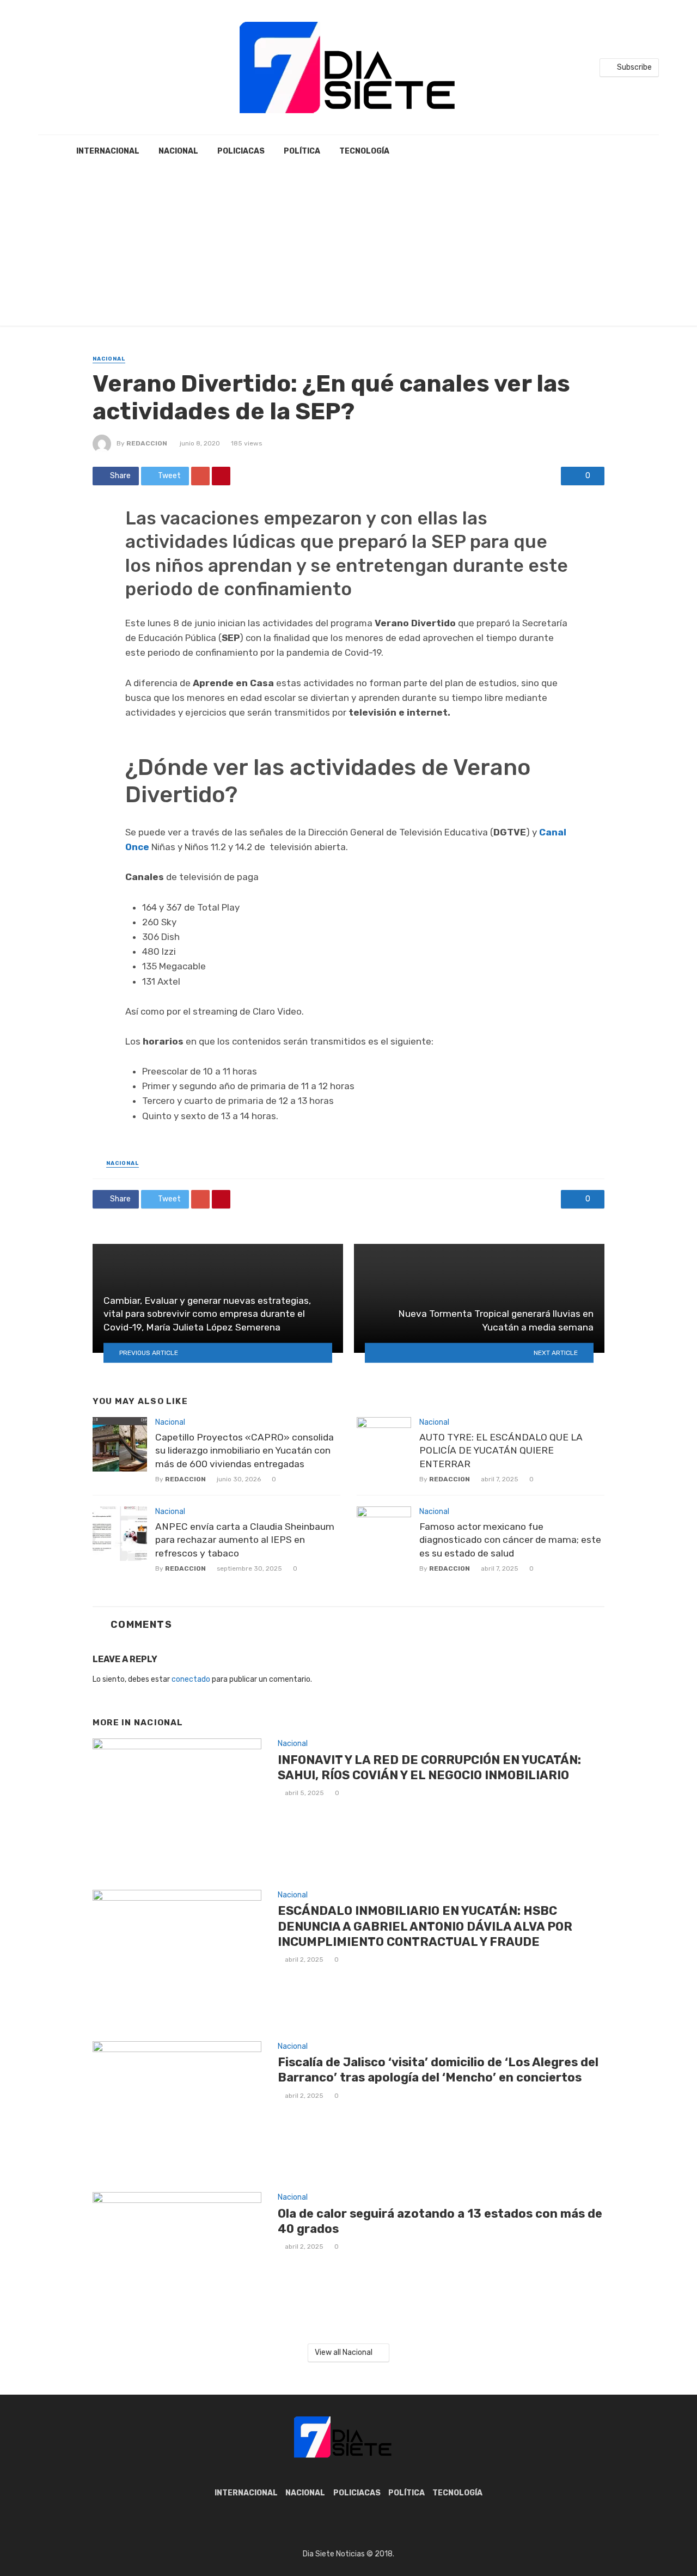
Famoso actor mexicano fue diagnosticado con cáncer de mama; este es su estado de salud (510, 1540)
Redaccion (147, 443)
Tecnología (364, 151)
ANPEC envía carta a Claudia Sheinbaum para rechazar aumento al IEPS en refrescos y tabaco (245, 1540)
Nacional (178, 151)
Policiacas (241, 151)
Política (302, 151)
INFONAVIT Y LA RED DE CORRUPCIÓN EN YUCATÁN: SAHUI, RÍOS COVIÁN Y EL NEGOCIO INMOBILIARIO (429, 1768)
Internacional (108, 151)
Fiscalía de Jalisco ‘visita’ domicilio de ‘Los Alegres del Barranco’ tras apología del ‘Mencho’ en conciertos (438, 2070)
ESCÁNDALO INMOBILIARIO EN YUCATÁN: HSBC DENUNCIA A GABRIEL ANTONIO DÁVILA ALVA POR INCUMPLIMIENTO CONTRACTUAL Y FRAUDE (425, 1926)
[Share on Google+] (200, 476)
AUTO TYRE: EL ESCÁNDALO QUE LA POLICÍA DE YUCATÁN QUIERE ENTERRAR (501, 1451)
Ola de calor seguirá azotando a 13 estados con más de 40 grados (440, 2221)
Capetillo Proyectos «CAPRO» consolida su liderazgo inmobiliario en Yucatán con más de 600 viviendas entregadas (244, 1451)
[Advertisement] (348, 249)
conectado (191, 1679)
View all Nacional (344, 2352)
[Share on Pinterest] (221, 476)
